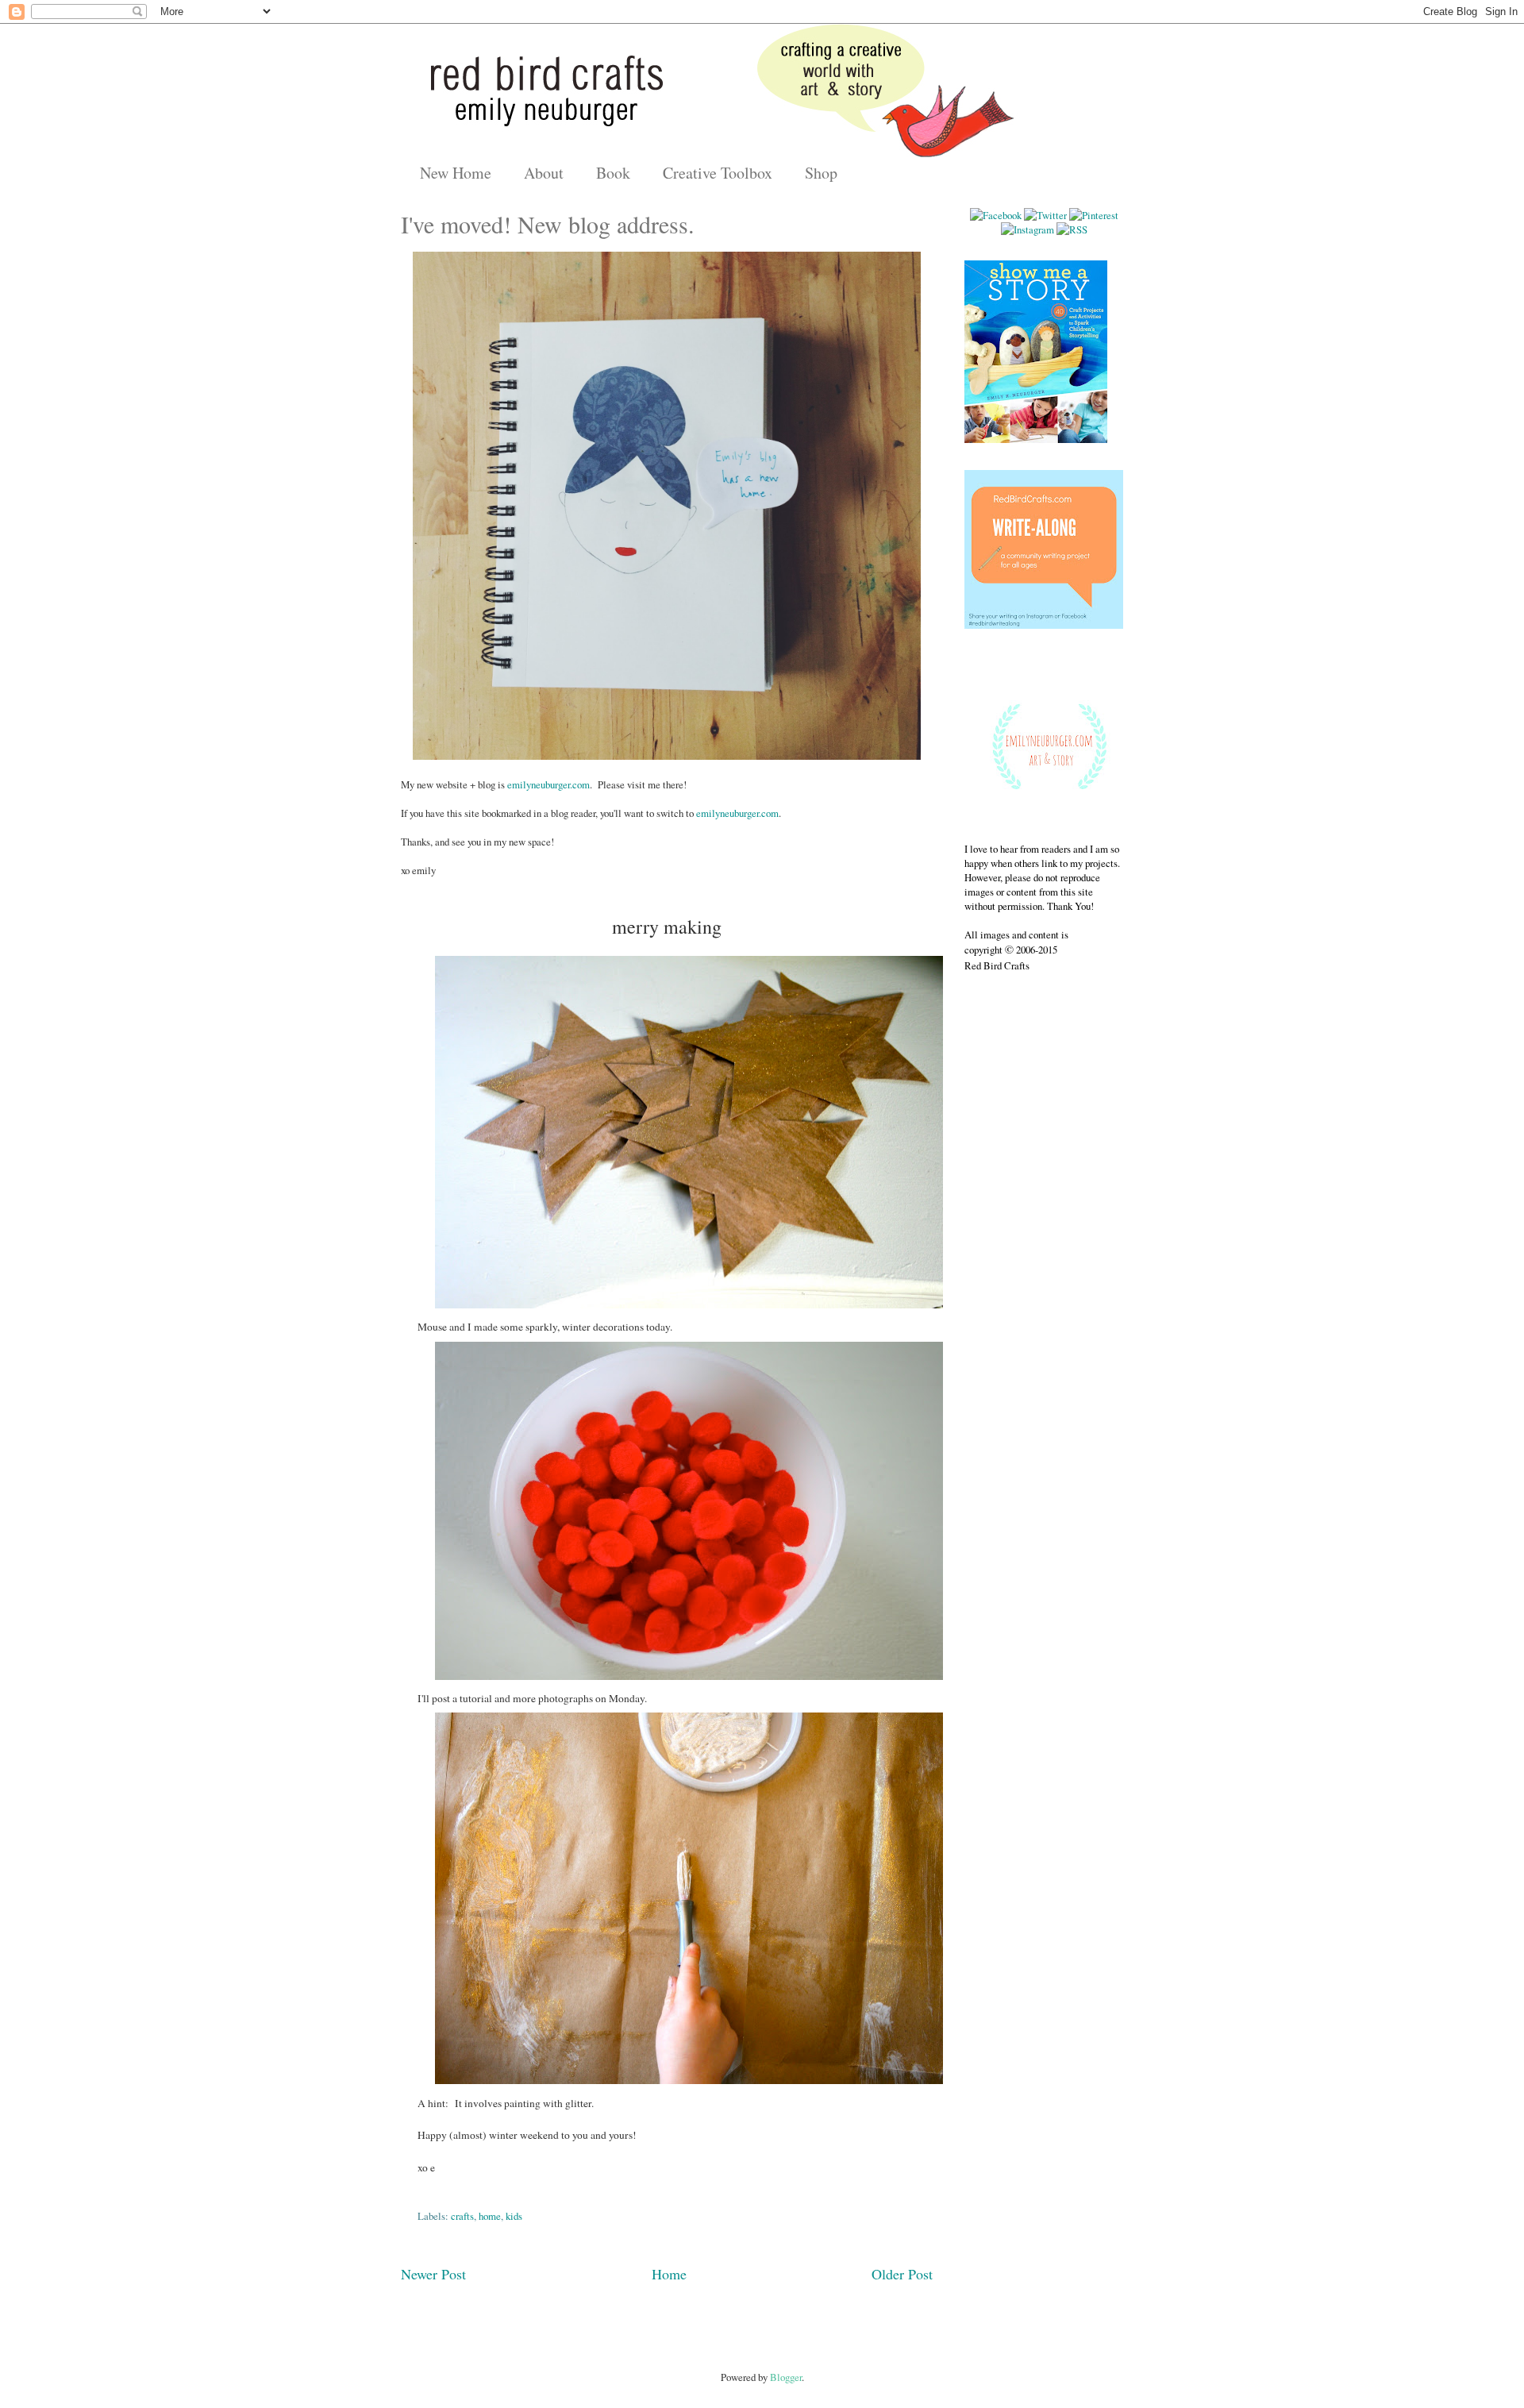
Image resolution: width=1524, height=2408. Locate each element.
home (490, 2216)
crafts (462, 2216)
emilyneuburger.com (548, 784)
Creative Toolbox (718, 173)
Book (613, 173)
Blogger (786, 2377)
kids (514, 2216)
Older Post (902, 2274)
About (544, 173)
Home (669, 2274)
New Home (456, 173)
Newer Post (433, 2274)
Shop (821, 173)
